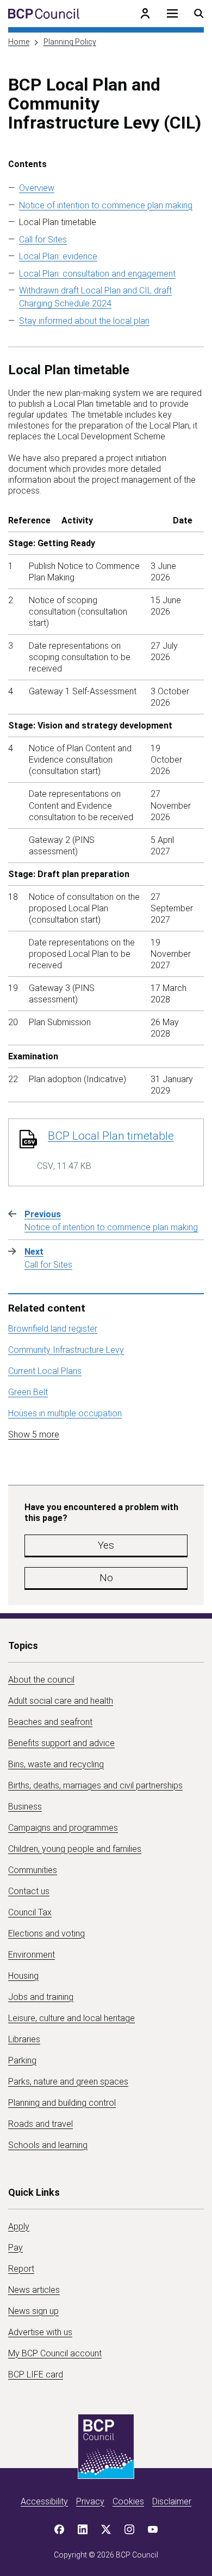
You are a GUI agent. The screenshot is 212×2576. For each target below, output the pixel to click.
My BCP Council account (55, 2353)
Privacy (90, 2501)
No (106, 1578)
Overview (37, 188)
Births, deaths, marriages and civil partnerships (95, 1785)
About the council (41, 1680)
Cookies (128, 2501)
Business (25, 1807)
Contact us (29, 1891)
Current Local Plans (45, 1371)
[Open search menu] (199, 14)
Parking (22, 2060)
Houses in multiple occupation (65, 1413)
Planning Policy (70, 42)
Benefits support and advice (61, 1743)
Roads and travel (40, 2124)
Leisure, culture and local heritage (71, 2018)
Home (19, 42)
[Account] (145, 14)
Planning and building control (62, 2103)
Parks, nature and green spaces (68, 2082)
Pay (15, 2248)
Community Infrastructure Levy (66, 1350)
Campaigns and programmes (63, 1828)
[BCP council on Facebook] (59, 2529)
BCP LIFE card (36, 2374)
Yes (106, 1545)
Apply (19, 2226)
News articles (34, 2290)
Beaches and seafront (50, 1722)
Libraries (24, 2039)
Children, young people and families (75, 1849)
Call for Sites (43, 239)
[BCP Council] (44, 14)
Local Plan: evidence (58, 256)
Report (21, 2269)
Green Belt (28, 1392)
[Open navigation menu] (172, 14)
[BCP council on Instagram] (129, 2529)
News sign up (33, 2311)
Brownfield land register (53, 1329)
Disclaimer (172, 2501)
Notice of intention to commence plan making (106, 205)
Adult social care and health (61, 1701)
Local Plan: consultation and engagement (97, 274)
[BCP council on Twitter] (106, 2529)
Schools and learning (48, 2145)
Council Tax (30, 1912)
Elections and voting (46, 1933)
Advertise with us (40, 2332)
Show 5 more (34, 1434)
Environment (32, 1955)
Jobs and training (41, 1997)
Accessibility (44, 2501)
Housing (23, 1976)
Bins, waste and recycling (56, 1764)
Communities (33, 1870)
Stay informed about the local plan (84, 321)
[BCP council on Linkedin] (83, 2529)
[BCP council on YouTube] (153, 2529)
